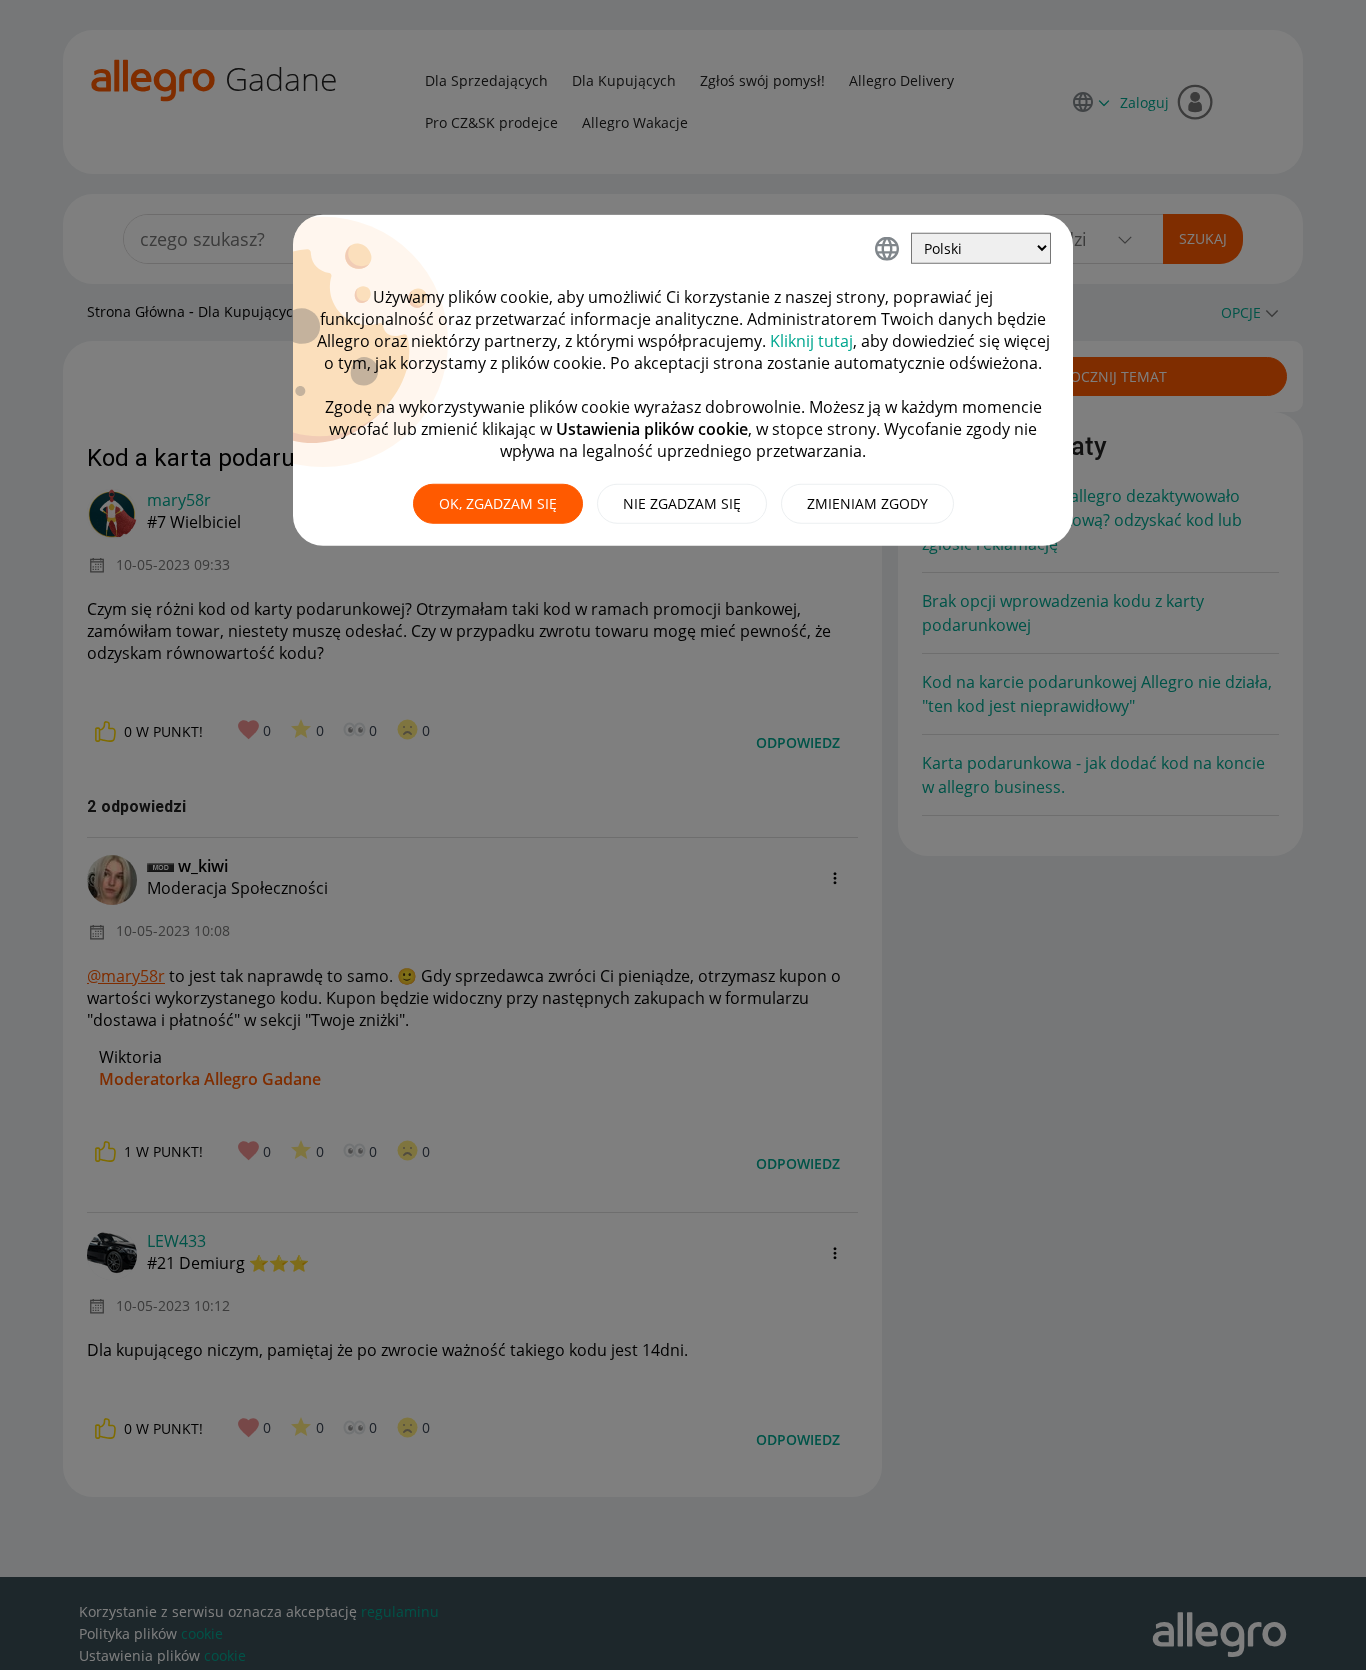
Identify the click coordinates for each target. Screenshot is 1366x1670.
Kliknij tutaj (811, 341)
